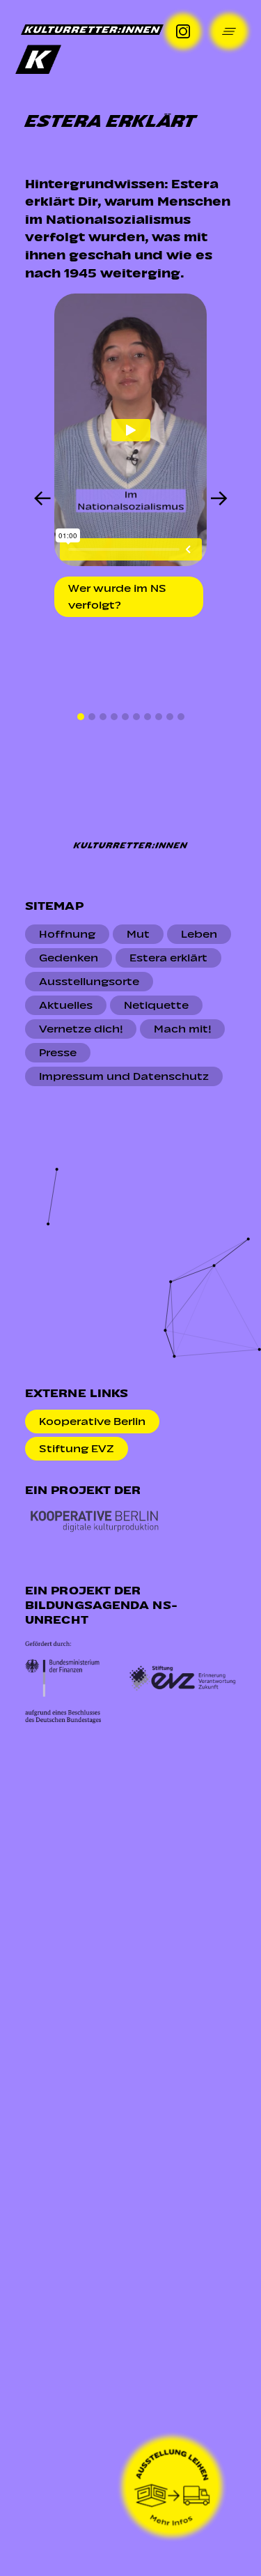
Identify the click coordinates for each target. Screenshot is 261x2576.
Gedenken (69, 958)
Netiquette (156, 1005)
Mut (138, 934)
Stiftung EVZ (77, 1449)
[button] (81, 717)
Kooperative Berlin (92, 1422)
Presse (58, 1053)
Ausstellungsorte (89, 982)
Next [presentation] (219, 500)
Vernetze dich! (81, 1029)
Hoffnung (67, 934)
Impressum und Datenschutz (124, 1076)
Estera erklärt (168, 958)
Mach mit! (182, 1029)
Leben (199, 934)
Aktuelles (66, 1005)
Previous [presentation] (42, 500)
